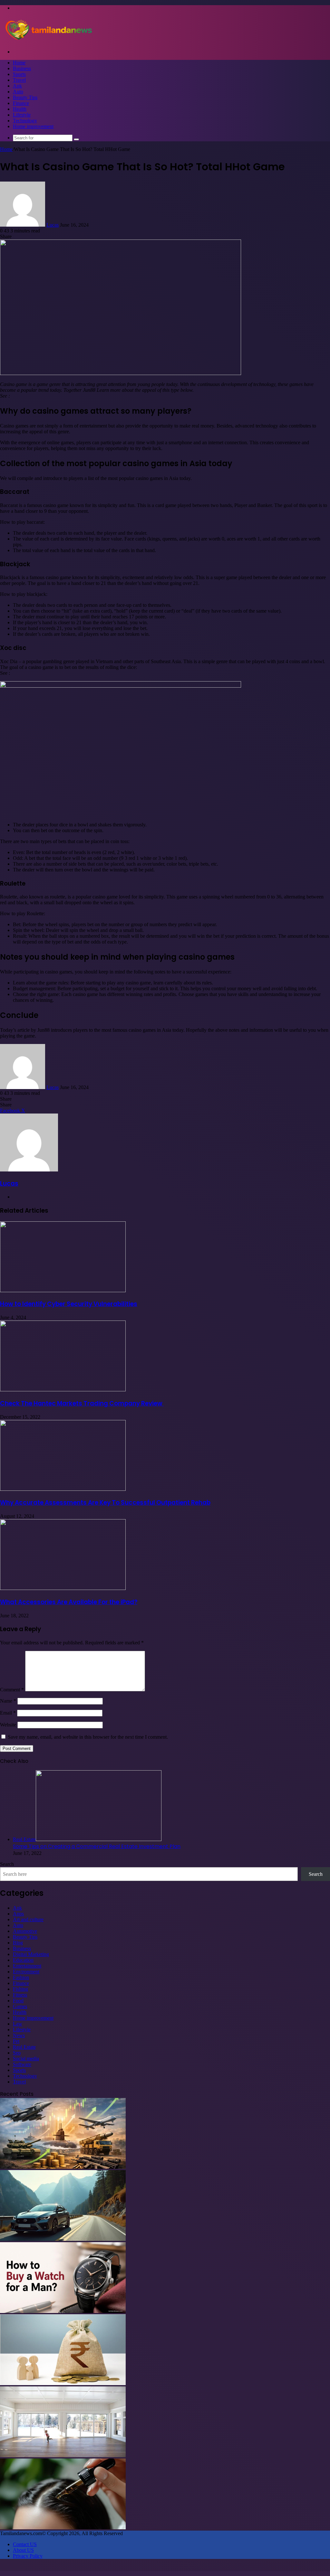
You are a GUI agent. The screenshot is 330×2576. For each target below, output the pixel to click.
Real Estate (24, 2047)
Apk (17, 86)
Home (19, 63)
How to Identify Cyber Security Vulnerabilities (69, 1304)
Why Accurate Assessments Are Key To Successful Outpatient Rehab (105, 1503)
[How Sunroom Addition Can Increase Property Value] (63, 2455)
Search (7, 1864)
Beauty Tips (25, 97)
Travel (19, 80)
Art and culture (28, 1919)
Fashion (21, 1977)
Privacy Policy (28, 2556)
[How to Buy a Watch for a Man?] (63, 2311)
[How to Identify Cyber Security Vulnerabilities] (63, 1290)
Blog (18, 1943)
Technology (25, 121)
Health (20, 109)
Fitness (20, 1995)
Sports (19, 74)
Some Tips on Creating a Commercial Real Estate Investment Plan (97, 1846)
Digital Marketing (31, 1954)
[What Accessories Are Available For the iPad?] (63, 1588)
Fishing (20, 1989)
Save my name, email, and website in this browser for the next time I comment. (88, 1737)
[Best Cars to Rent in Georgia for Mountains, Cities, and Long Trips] (63, 2239)
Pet (16, 2041)
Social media (26, 2059)
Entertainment (27, 1966)
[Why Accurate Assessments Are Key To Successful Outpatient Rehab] (63, 1489)
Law (18, 2024)
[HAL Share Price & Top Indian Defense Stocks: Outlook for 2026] (63, 2167)
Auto (18, 92)
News (19, 2035)
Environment (26, 1972)
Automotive (25, 1931)
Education (23, 1960)
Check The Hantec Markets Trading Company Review (82, 1403)
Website (8, 1725)
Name (8, 1701)
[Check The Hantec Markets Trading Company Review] (63, 1390)
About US (23, 2550)
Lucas (53, 225)
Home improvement (33, 126)
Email (8, 1713)
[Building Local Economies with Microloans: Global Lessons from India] (63, 2383)
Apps (18, 1914)
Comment (12, 1690)
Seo (17, 2053)
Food (18, 2001)
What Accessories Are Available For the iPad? (69, 1602)
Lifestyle (22, 115)
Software (22, 2064)
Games (20, 2006)
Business (22, 68)
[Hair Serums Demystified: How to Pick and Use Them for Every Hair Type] (63, 2528)
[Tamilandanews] (48, 41)
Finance (21, 103)
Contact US (25, 2544)
